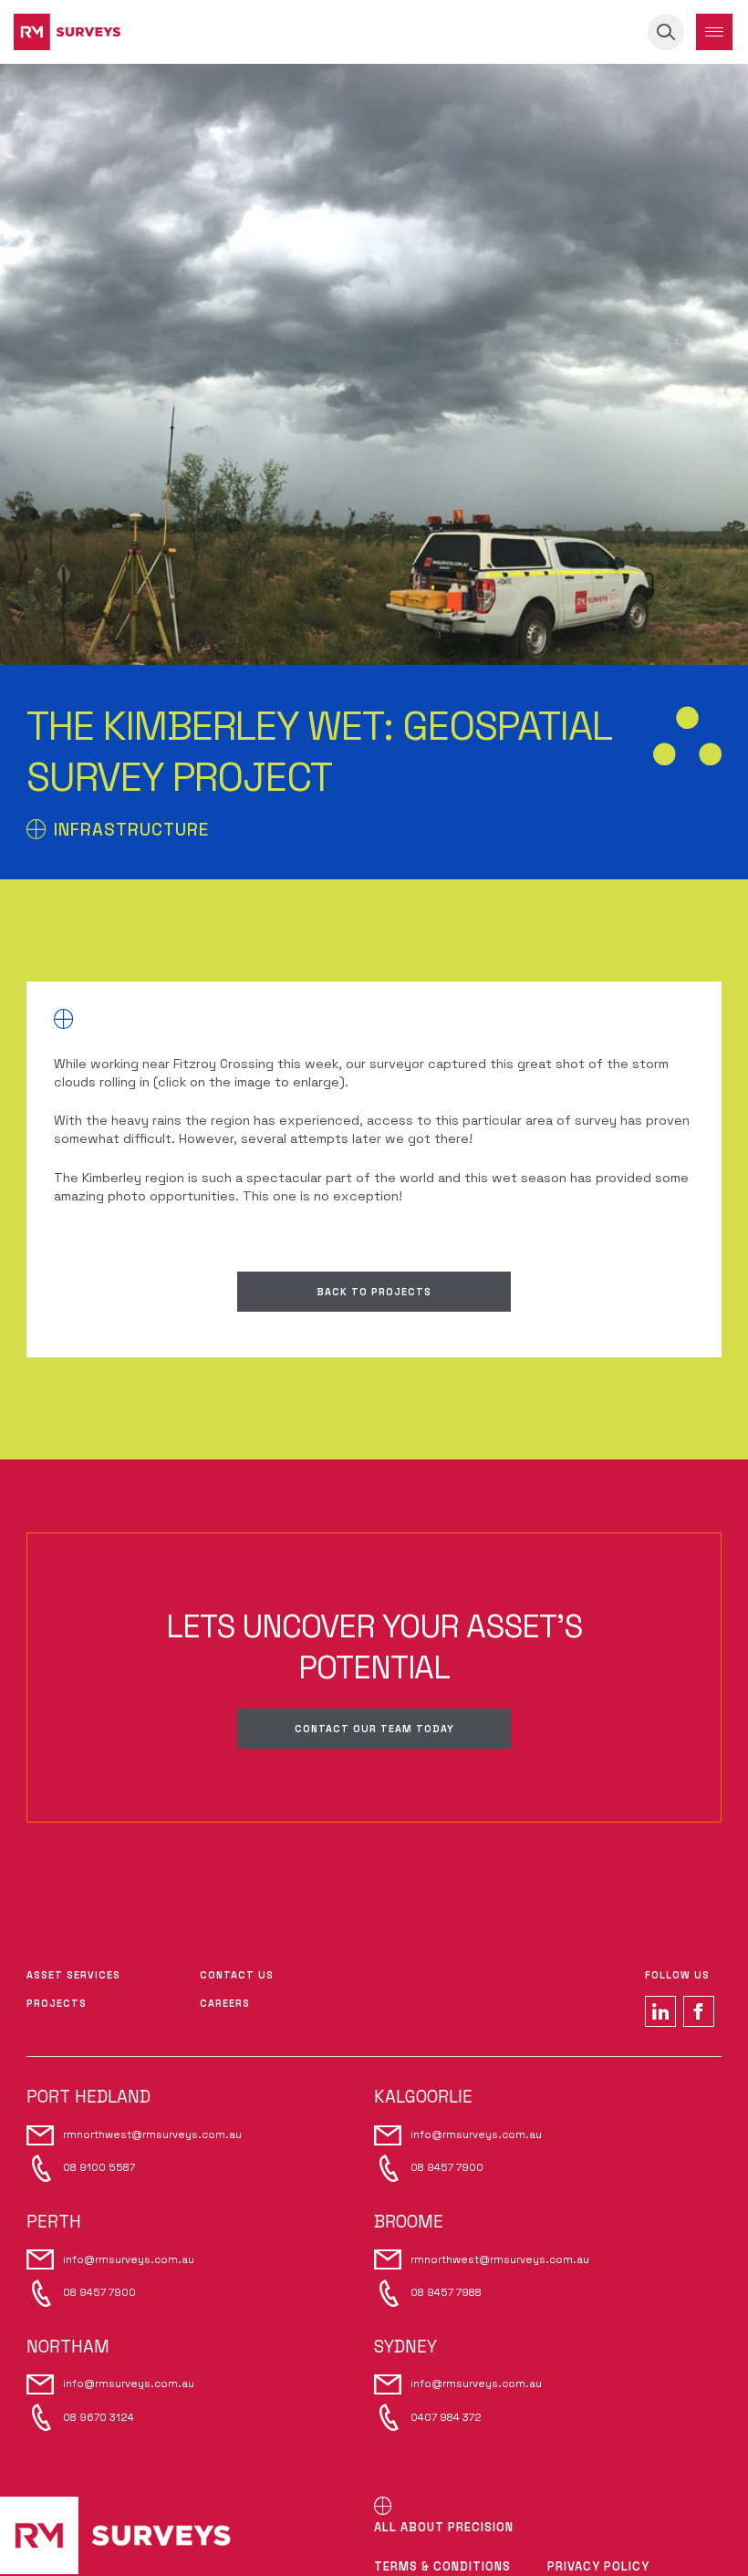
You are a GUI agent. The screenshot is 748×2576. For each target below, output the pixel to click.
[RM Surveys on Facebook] (699, 2011)
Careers (225, 2003)
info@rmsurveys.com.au (476, 2135)
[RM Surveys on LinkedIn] (660, 2011)
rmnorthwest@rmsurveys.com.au (152, 2135)
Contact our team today (374, 1729)
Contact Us (237, 1975)
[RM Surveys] (67, 32)
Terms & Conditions (442, 2566)
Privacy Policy (598, 2566)
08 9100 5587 (99, 2167)
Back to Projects (374, 1292)
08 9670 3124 (99, 2417)
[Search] (666, 32)
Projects (57, 2003)
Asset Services (73, 1975)
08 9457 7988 (446, 2292)
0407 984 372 (446, 2417)
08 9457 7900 (447, 2167)
